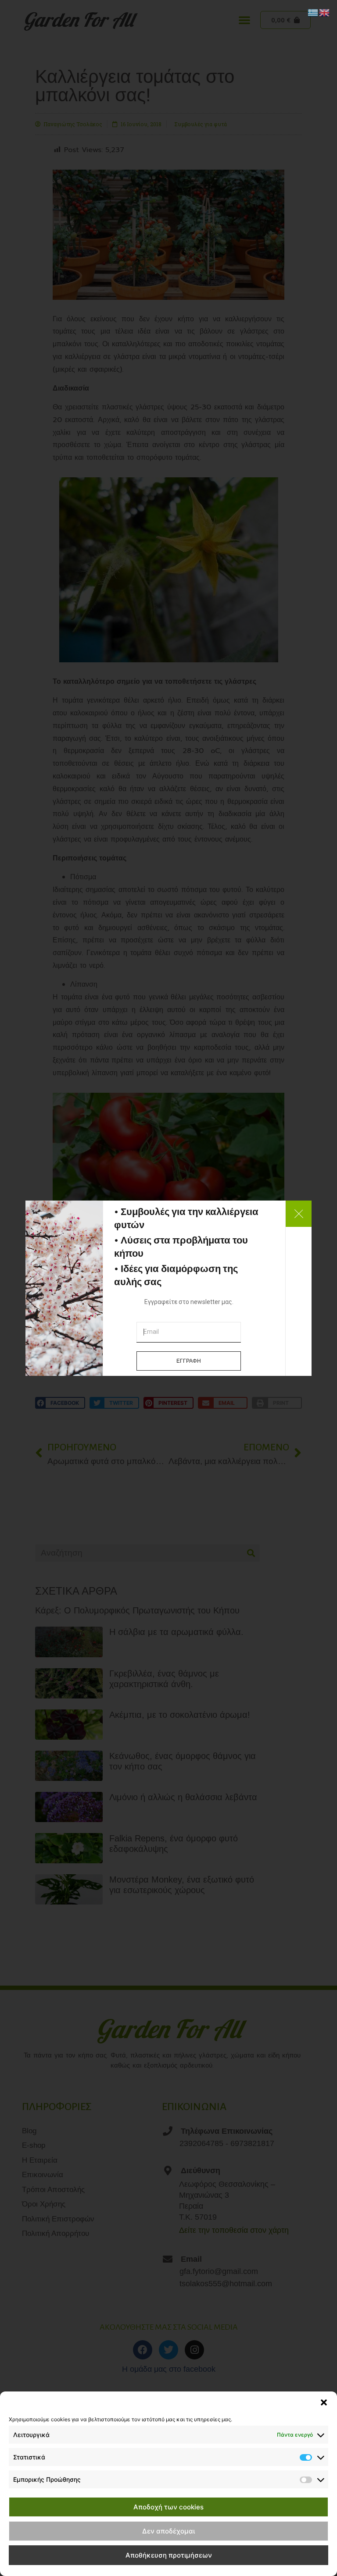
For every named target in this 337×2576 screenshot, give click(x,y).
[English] (325, 12)
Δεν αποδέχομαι (168, 2531)
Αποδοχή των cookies (168, 2507)
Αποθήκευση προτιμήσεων (169, 2555)
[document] (168, 1288)
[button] (324, 2402)
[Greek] (313, 12)
